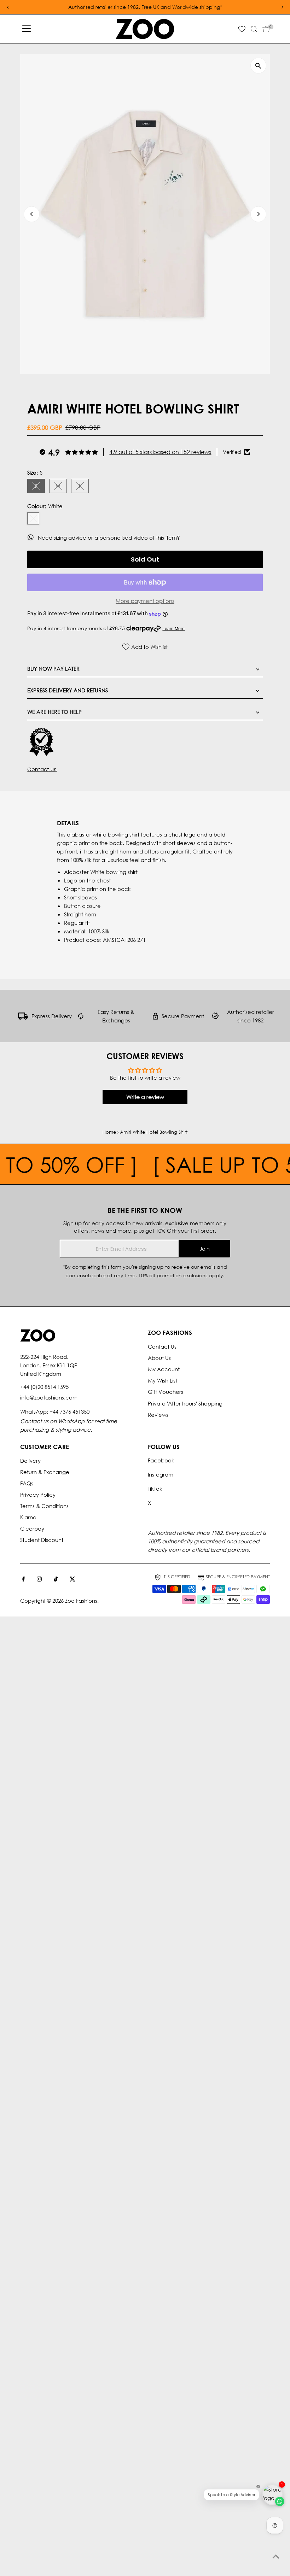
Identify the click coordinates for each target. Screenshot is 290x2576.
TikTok (155, 1489)
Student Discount (42, 1540)
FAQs (27, 1483)
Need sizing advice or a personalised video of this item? (110, 538)
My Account (164, 1369)
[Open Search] (254, 29)
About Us (159, 1358)
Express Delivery (52, 1016)
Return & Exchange (45, 1472)
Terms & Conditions (44, 1506)
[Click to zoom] (258, 66)
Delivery (30, 1461)
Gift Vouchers (166, 1392)
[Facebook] (23, 1579)
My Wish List (163, 1380)
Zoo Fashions (81, 1601)
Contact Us (162, 1346)
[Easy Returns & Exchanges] (81, 1017)
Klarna (28, 1517)
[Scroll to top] (276, 2557)
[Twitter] (72, 1579)
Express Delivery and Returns (68, 690)
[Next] (258, 214)
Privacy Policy (38, 1495)
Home (109, 1132)
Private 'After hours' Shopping (185, 1403)
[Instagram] (39, 1579)
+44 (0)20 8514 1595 (44, 1387)
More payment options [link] (145, 601)
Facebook (161, 1460)
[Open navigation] (27, 29)
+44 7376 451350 (69, 1412)
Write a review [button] (145, 1097)
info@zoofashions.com (49, 1397)
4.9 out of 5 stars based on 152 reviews (160, 452)
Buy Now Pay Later (53, 669)
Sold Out (145, 559)
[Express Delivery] (23, 1017)
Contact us (42, 769)
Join (205, 1249)
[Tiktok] (56, 1579)
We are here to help (54, 712)
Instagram (161, 1474)
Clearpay (32, 1528)
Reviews (158, 1415)
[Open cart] (266, 29)
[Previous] (32, 214)
